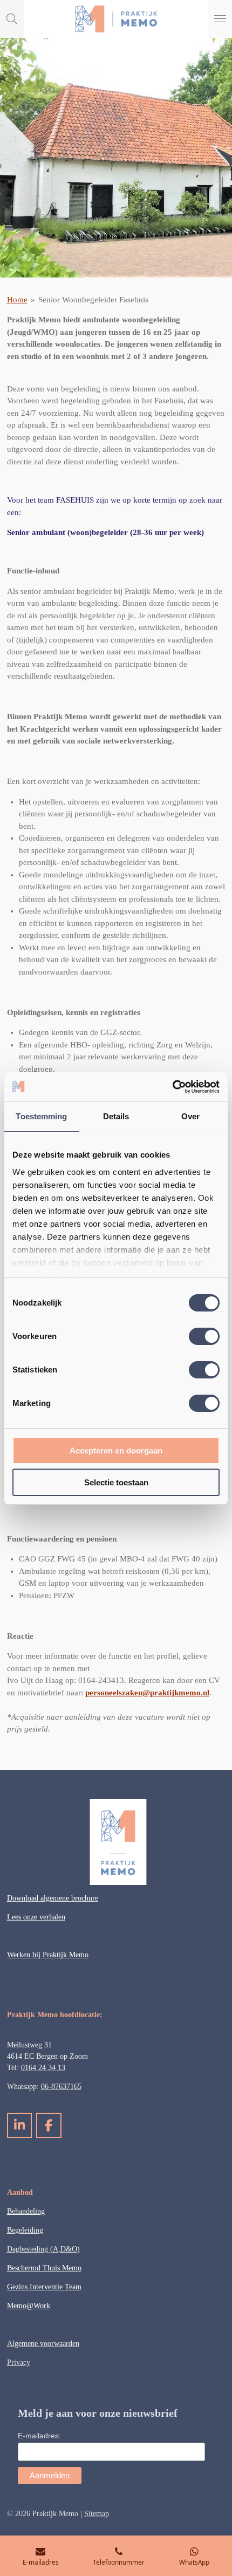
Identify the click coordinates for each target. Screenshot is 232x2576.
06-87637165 (61, 2087)
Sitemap (97, 2514)
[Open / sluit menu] (220, 19)
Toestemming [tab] (41, 1116)
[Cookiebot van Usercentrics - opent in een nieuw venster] (172, 1087)
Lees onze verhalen (36, 1917)
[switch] (204, 1336)
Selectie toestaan (116, 1482)
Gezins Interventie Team (44, 2287)
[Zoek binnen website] (12, 19)
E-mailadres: (39, 2436)
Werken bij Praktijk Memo (48, 1955)
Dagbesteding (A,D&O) (43, 2249)
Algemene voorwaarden (43, 2344)
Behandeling (26, 2211)
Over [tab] (190, 1116)
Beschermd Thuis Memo (44, 2268)
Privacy (19, 2362)
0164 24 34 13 (43, 2068)
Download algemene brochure (53, 1898)
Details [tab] (116, 1116)
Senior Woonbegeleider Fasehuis (93, 300)
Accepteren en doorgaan (116, 1451)
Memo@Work (29, 2306)
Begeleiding (25, 2230)
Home (17, 300)
